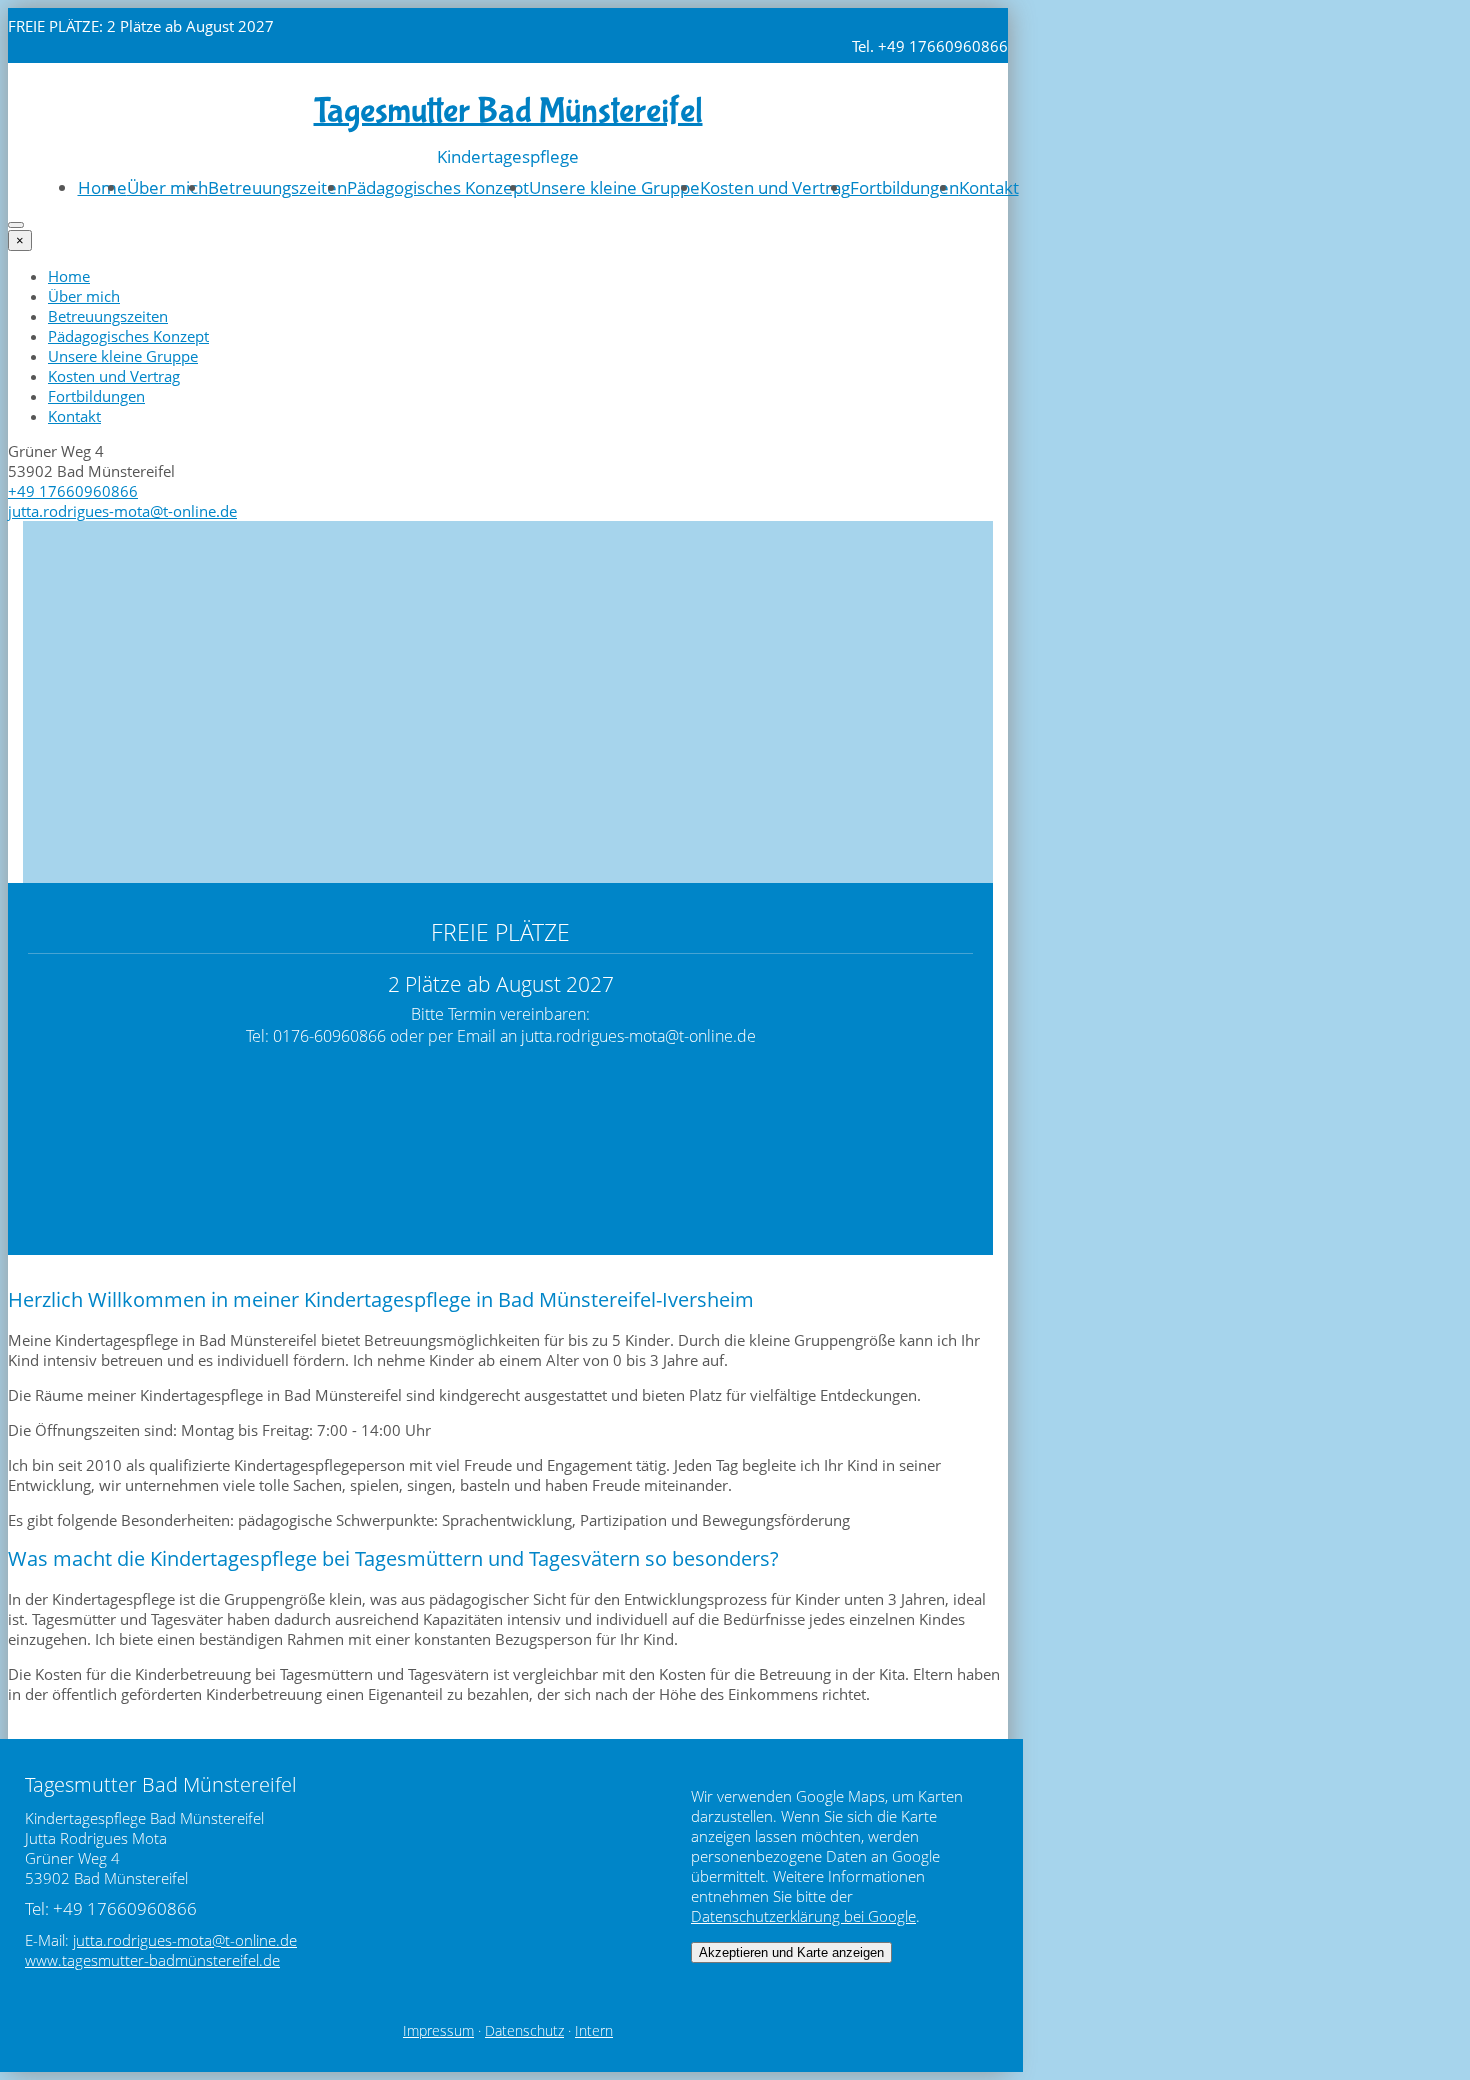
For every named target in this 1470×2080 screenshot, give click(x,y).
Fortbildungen (904, 187)
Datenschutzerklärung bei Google (803, 1916)
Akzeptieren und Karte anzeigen (791, 1952)
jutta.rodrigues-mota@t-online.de (122, 511)
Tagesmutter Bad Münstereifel (508, 111)
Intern (594, 2031)
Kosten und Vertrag (775, 187)
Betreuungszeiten (277, 187)
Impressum (438, 2031)
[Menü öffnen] (16, 225)
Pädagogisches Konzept (438, 187)
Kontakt (989, 187)
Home (102, 187)
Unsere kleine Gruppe (614, 187)
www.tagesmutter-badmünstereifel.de (152, 1960)
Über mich (167, 187)
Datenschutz (524, 2031)
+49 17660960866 (73, 491)
